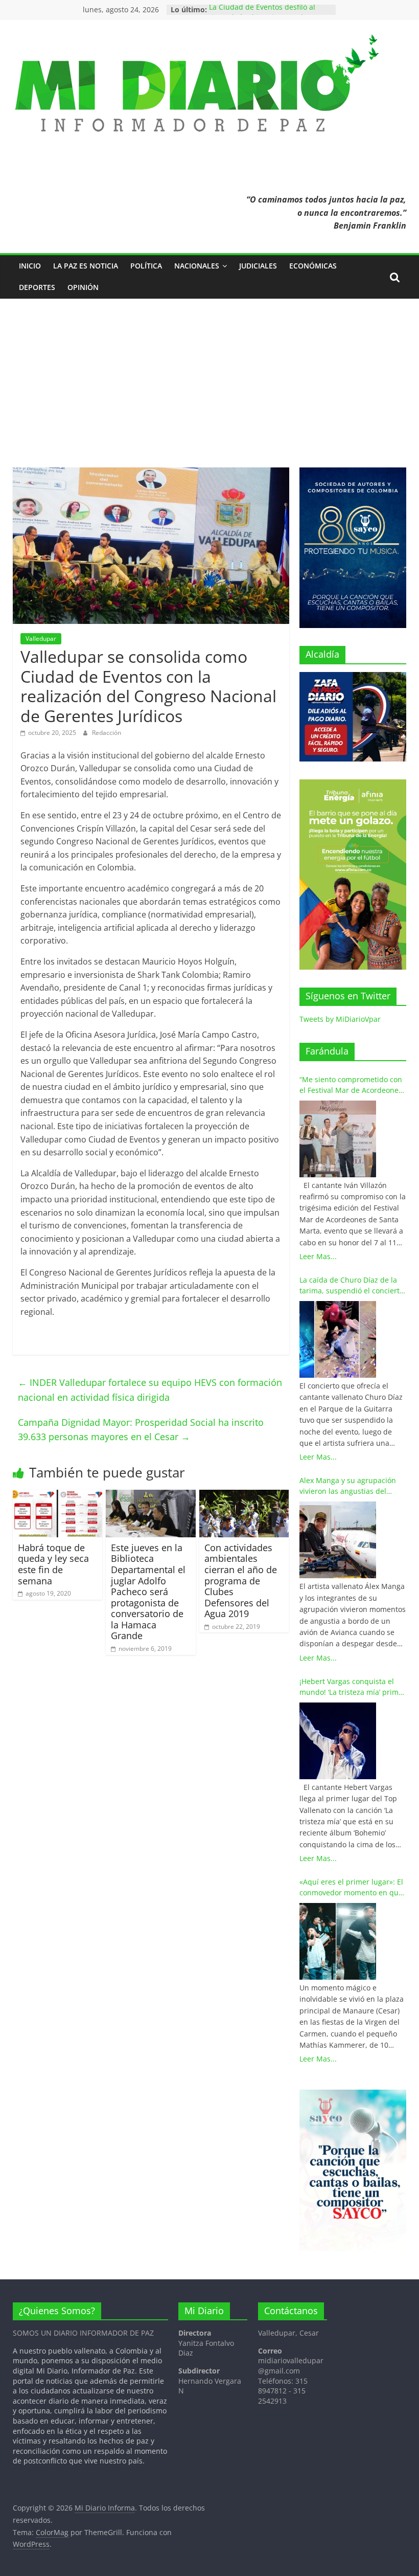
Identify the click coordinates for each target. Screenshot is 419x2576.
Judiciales (258, 266)
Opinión (83, 287)
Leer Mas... (318, 1256)
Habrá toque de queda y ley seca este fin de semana (53, 1564)
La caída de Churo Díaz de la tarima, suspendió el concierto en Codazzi (352, 1285)
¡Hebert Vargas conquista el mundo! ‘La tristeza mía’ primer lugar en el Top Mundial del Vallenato (353, 1687)
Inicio (30, 266)
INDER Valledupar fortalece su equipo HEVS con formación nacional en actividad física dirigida (150, 1390)
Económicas (313, 266)
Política (146, 266)
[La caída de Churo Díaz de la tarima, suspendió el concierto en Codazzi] (338, 1339)
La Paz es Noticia (86, 266)
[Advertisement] (209, 375)
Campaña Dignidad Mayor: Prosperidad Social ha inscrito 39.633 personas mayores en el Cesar (141, 1430)
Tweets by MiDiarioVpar (340, 1019)
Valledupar (41, 639)
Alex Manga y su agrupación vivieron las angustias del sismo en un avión (348, 1486)
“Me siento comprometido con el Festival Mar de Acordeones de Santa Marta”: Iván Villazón (351, 1085)
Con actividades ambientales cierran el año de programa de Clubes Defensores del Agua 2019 (241, 1581)
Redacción (107, 733)
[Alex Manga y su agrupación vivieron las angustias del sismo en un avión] (338, 1540)
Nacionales (197, 266)
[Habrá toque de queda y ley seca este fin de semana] (58, 1496)
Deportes (37, 287)
